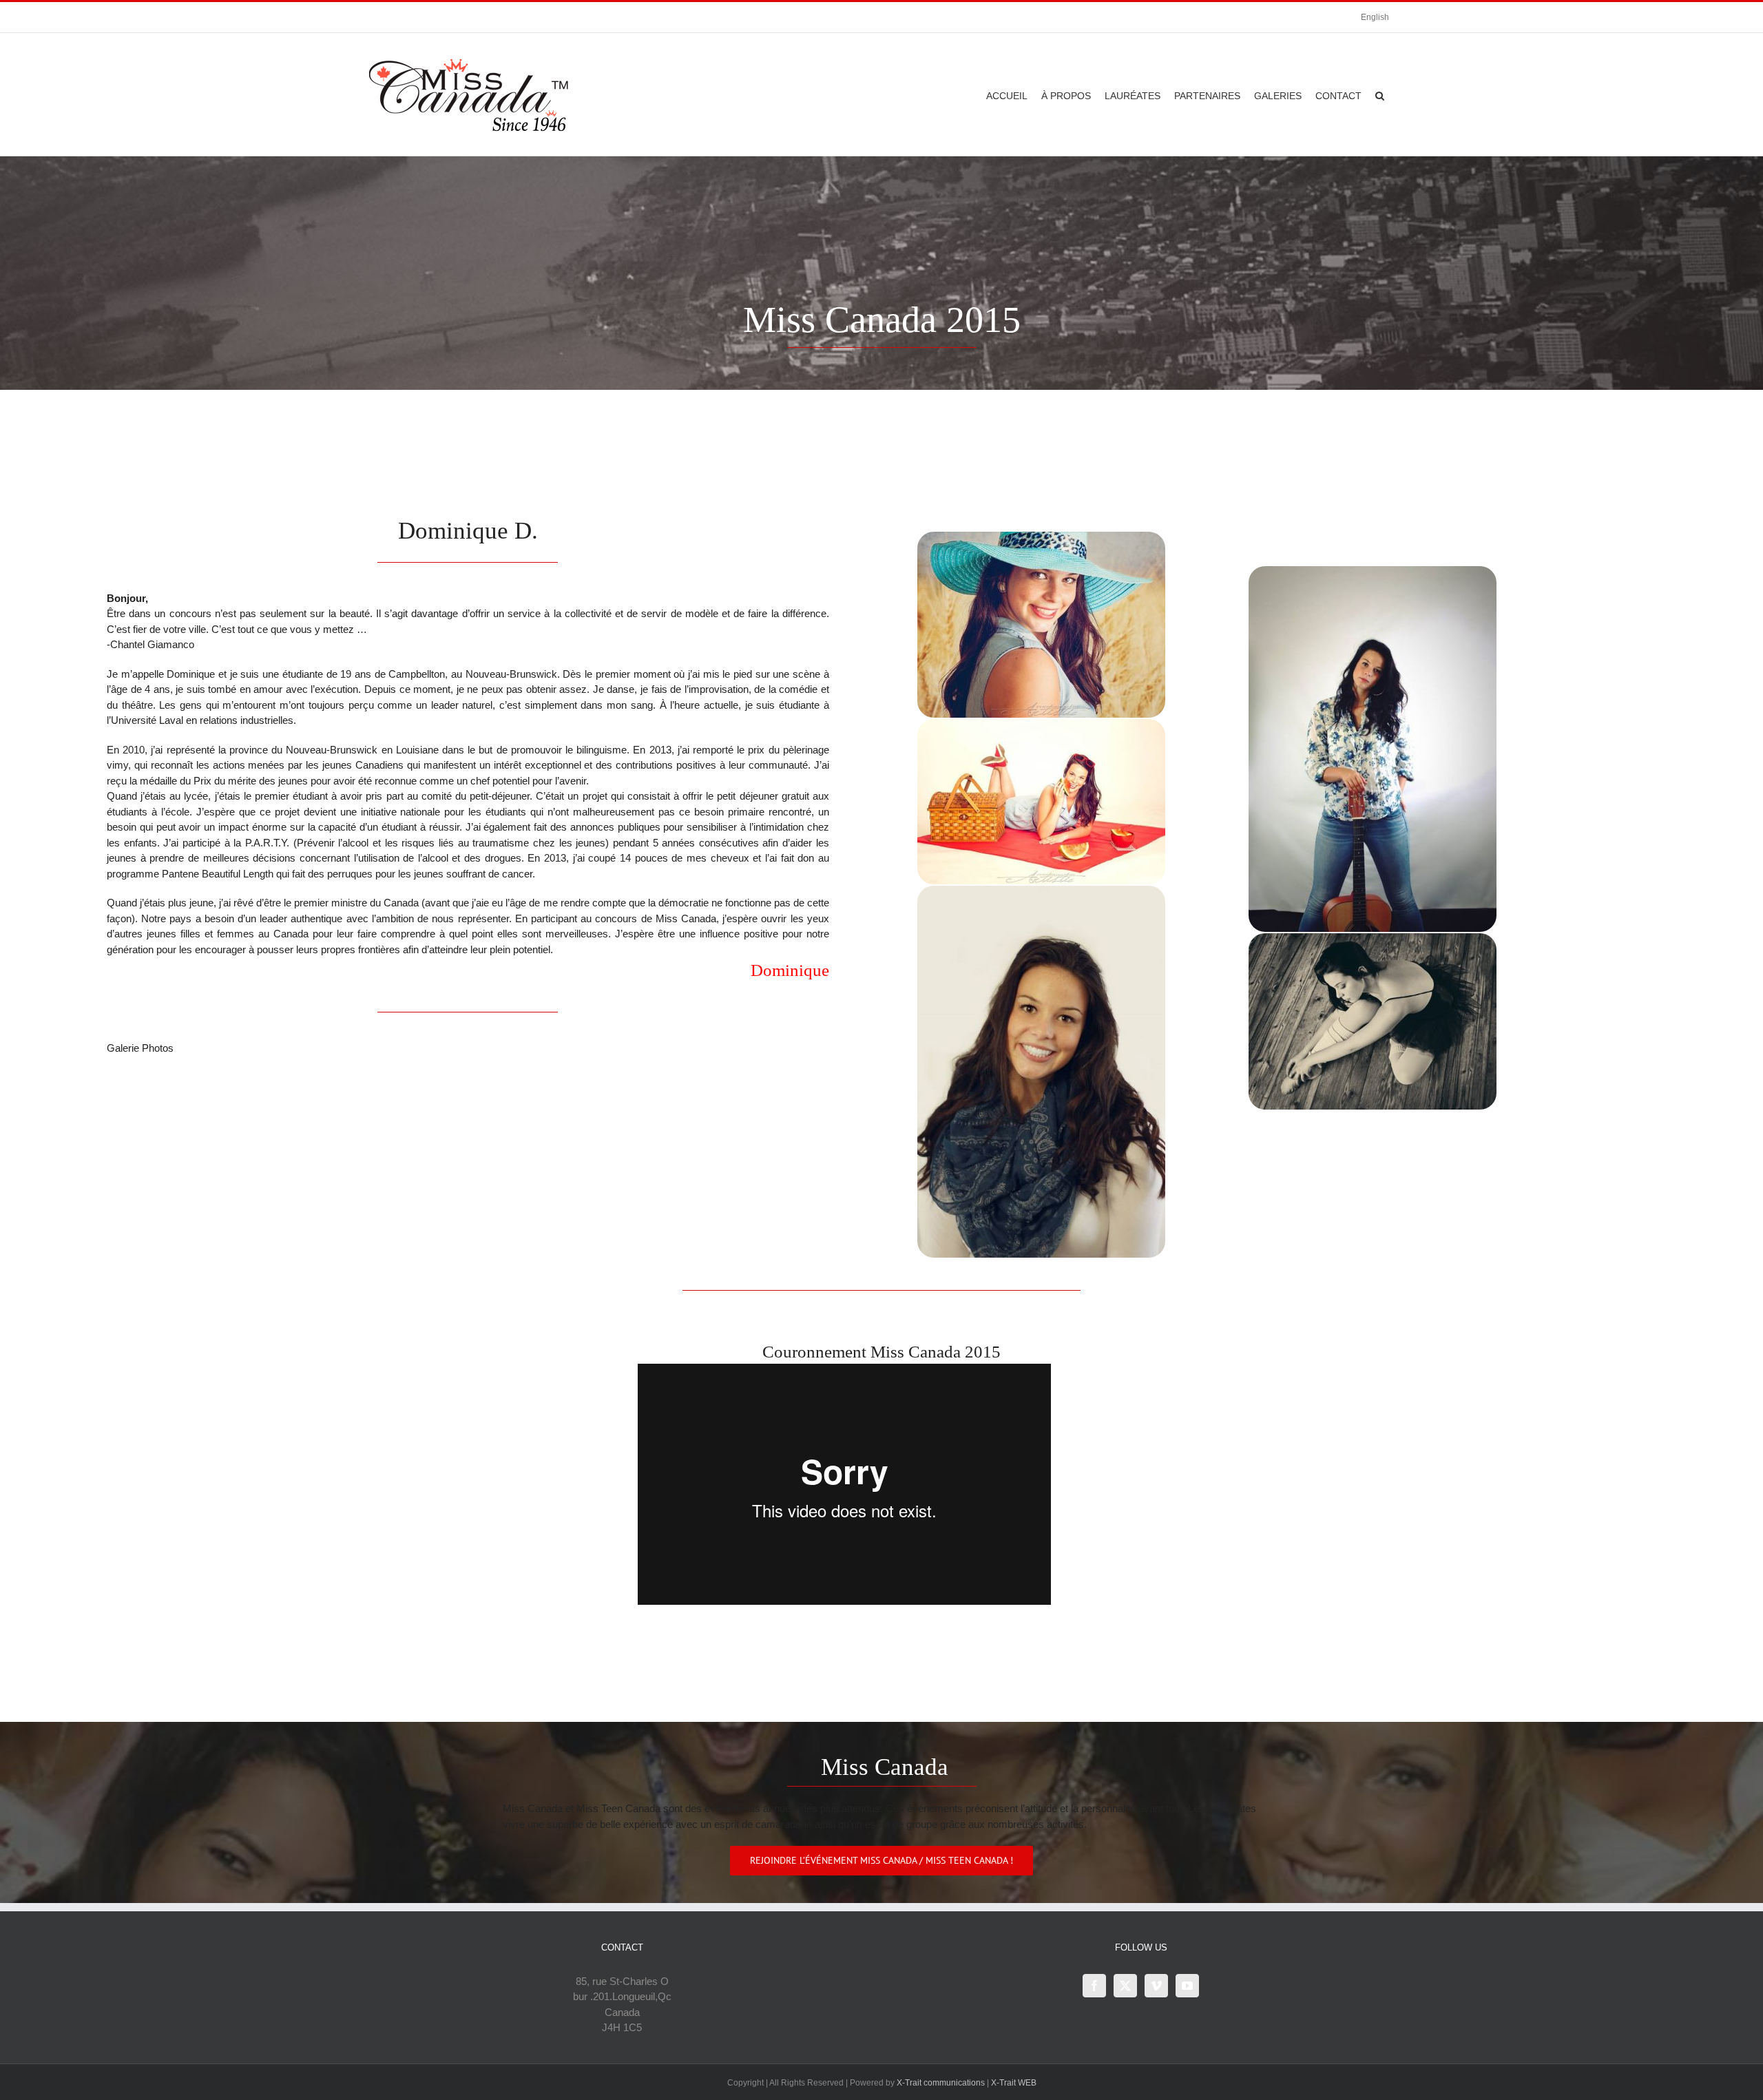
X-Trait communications (941, 2083)
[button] (1380, 94)
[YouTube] (1187, 1986)
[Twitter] (1125, 1986)
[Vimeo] (1156, 1986)
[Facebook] (1094, 1986)
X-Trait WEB (1014, 2083)
